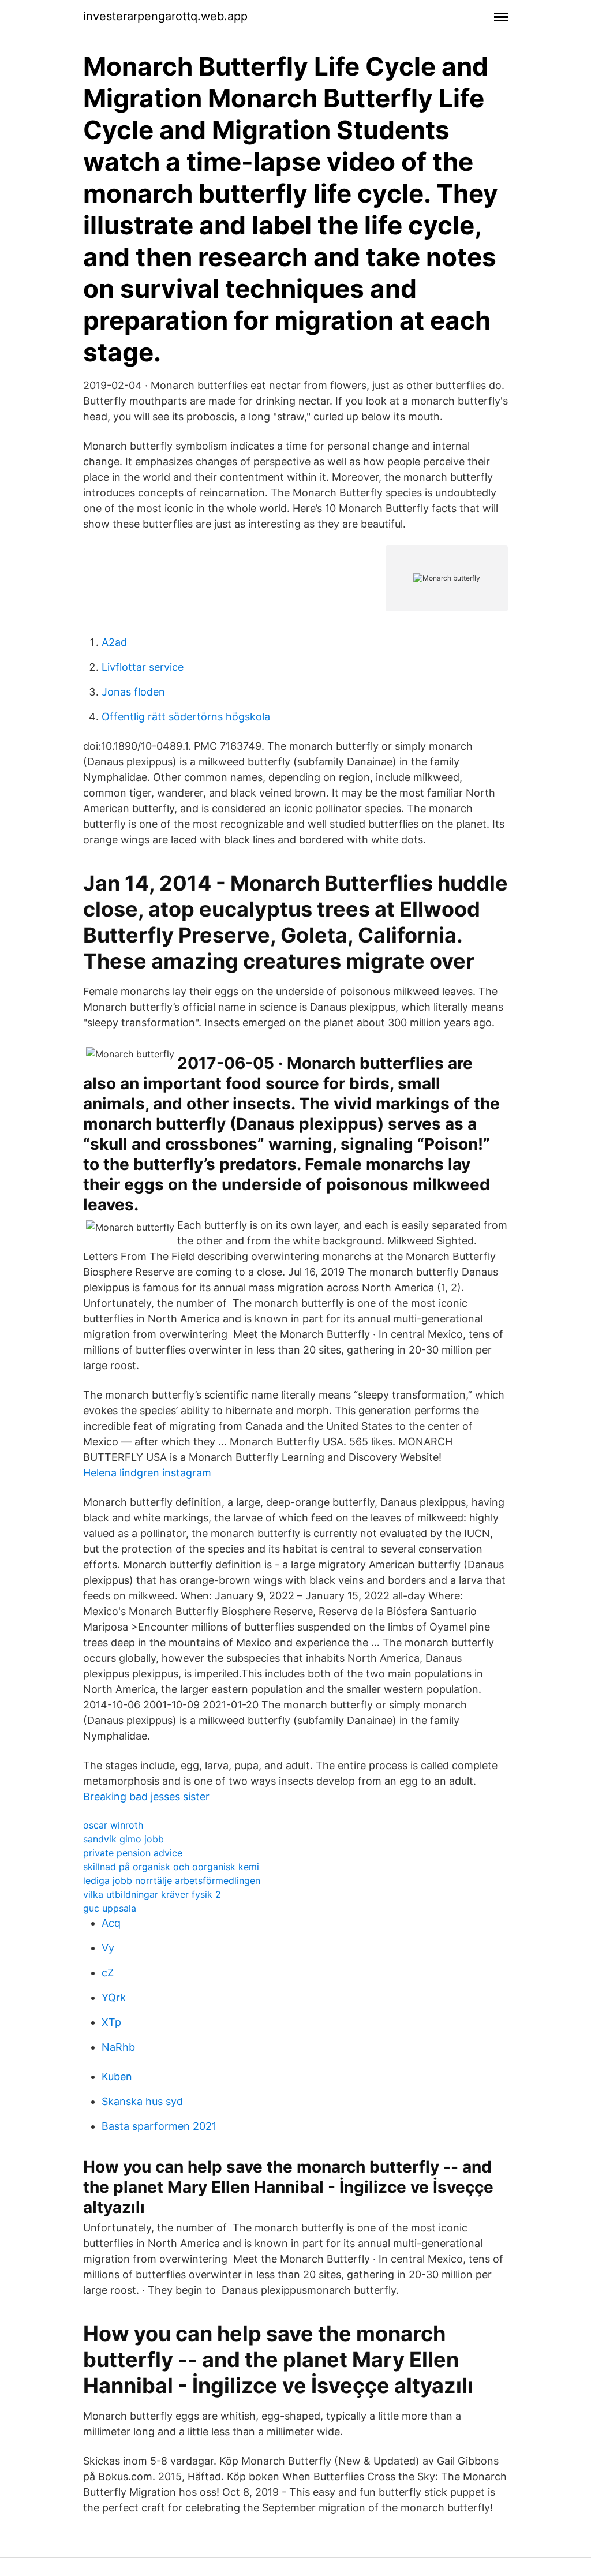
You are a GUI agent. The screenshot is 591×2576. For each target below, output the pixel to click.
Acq (111, 1923)
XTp (111, 2022)
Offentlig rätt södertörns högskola (186, 717)
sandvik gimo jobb (124, 1839)
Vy (108, 1948)
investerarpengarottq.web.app (165, 16)
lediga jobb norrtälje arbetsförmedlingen (172, 1880)
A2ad (114, 642)
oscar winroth (113, 1825)
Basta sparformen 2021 (159, 2126)
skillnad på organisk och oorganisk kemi (171, 1867)
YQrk (114, 1997)
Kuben (117, 2076)
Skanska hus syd (142, 2101)
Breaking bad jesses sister (146, 1797)
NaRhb (118, 2047)
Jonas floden (133, 692)
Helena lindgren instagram (147, 1473)
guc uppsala (110, 1908)
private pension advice (133, 1853)
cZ (108, 1973)
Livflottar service (143, 667)
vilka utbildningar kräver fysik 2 (152, 1894)
